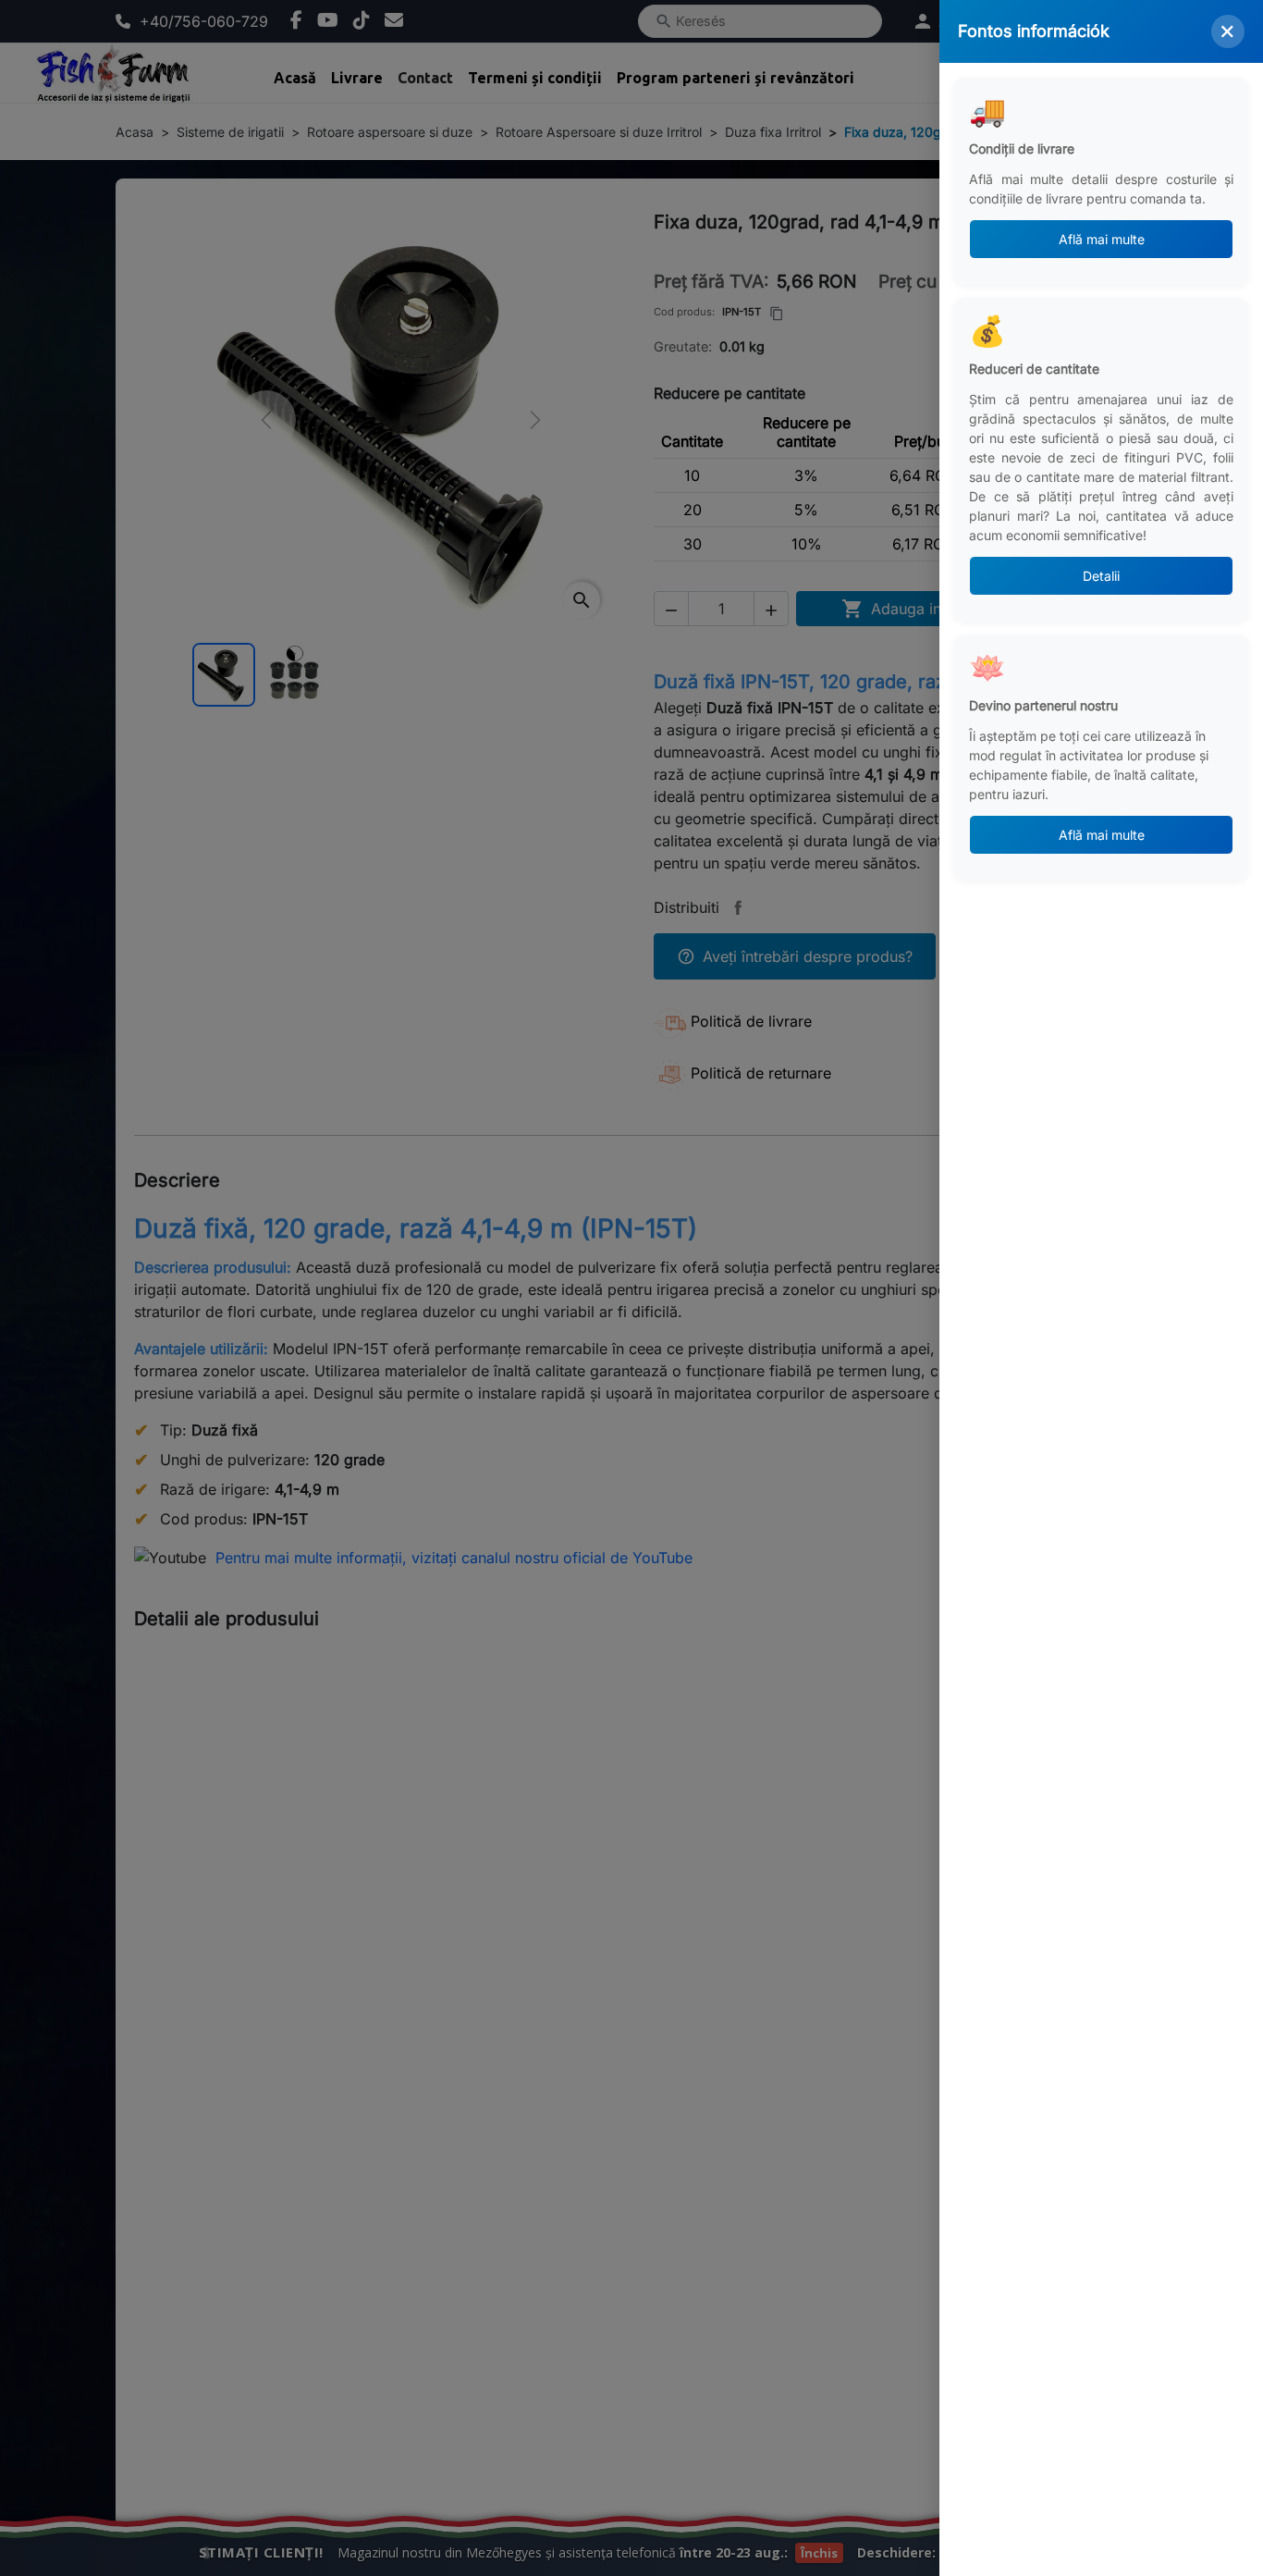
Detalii (1101, 576)
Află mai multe (1102, 239)
